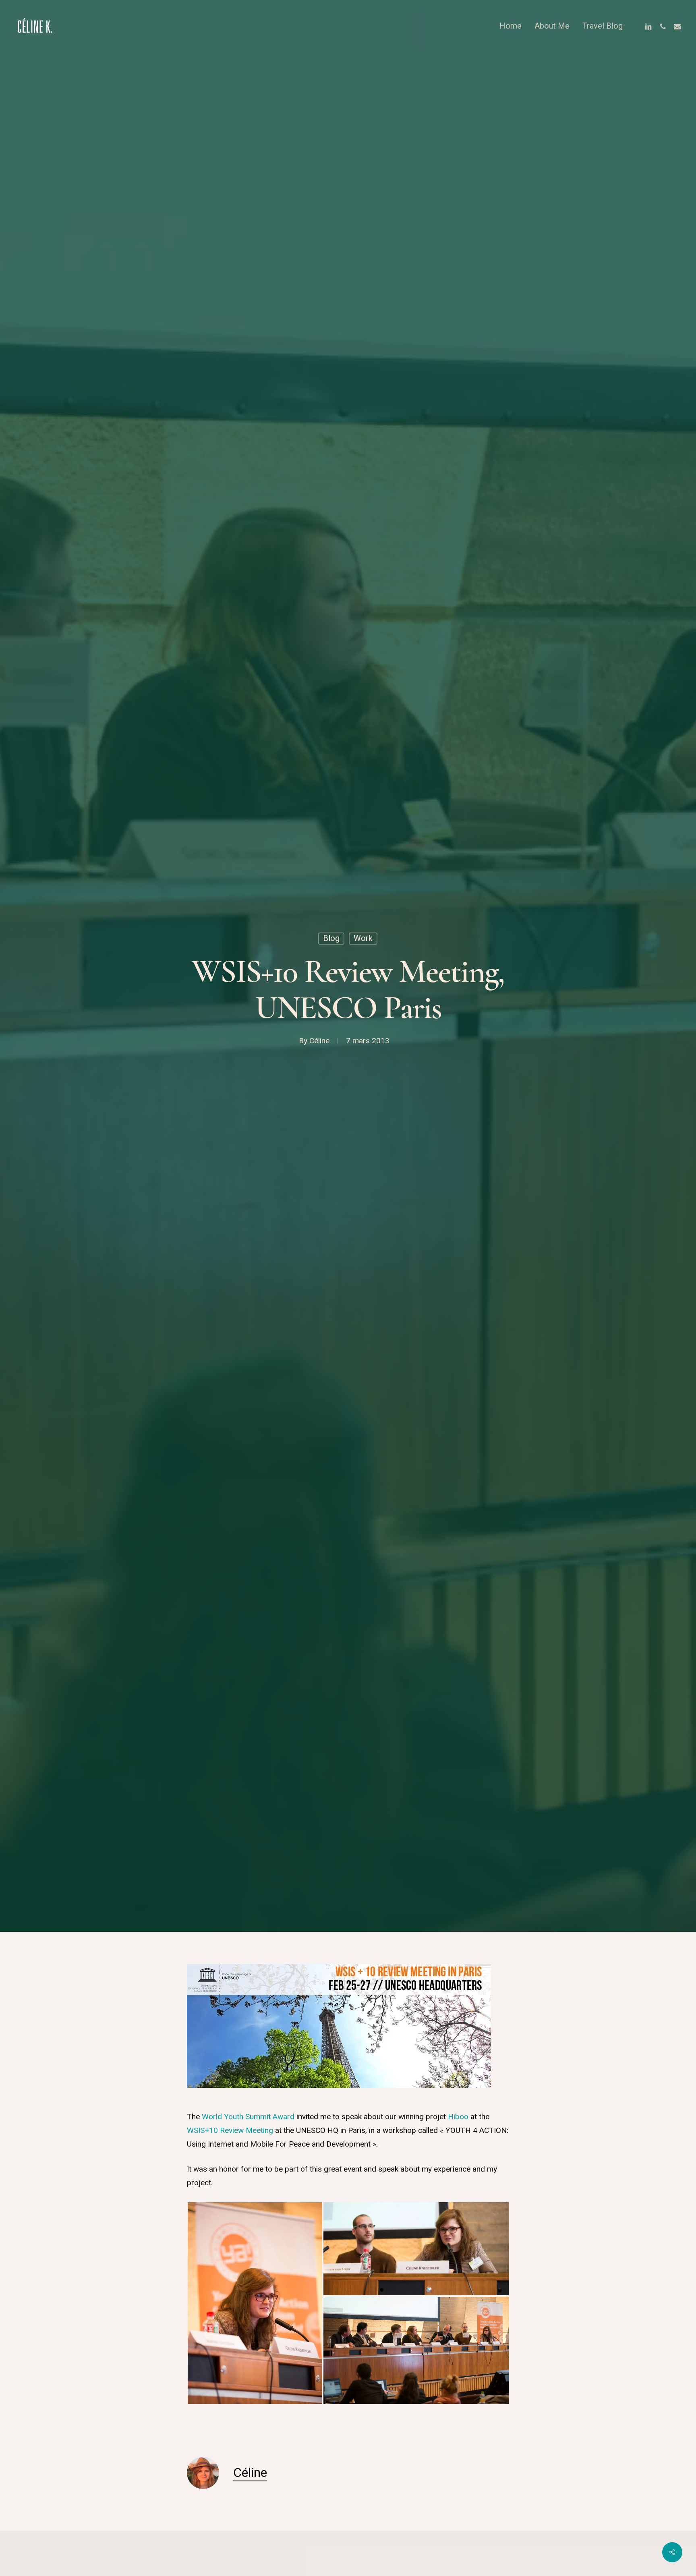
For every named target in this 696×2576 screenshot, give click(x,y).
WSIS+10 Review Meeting (230, 2130)
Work (363, 938)
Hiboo (458, 2117)
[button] (255, 2303)
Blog (331, 938)
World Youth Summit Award (248, 2117)
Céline (319, 1041)
